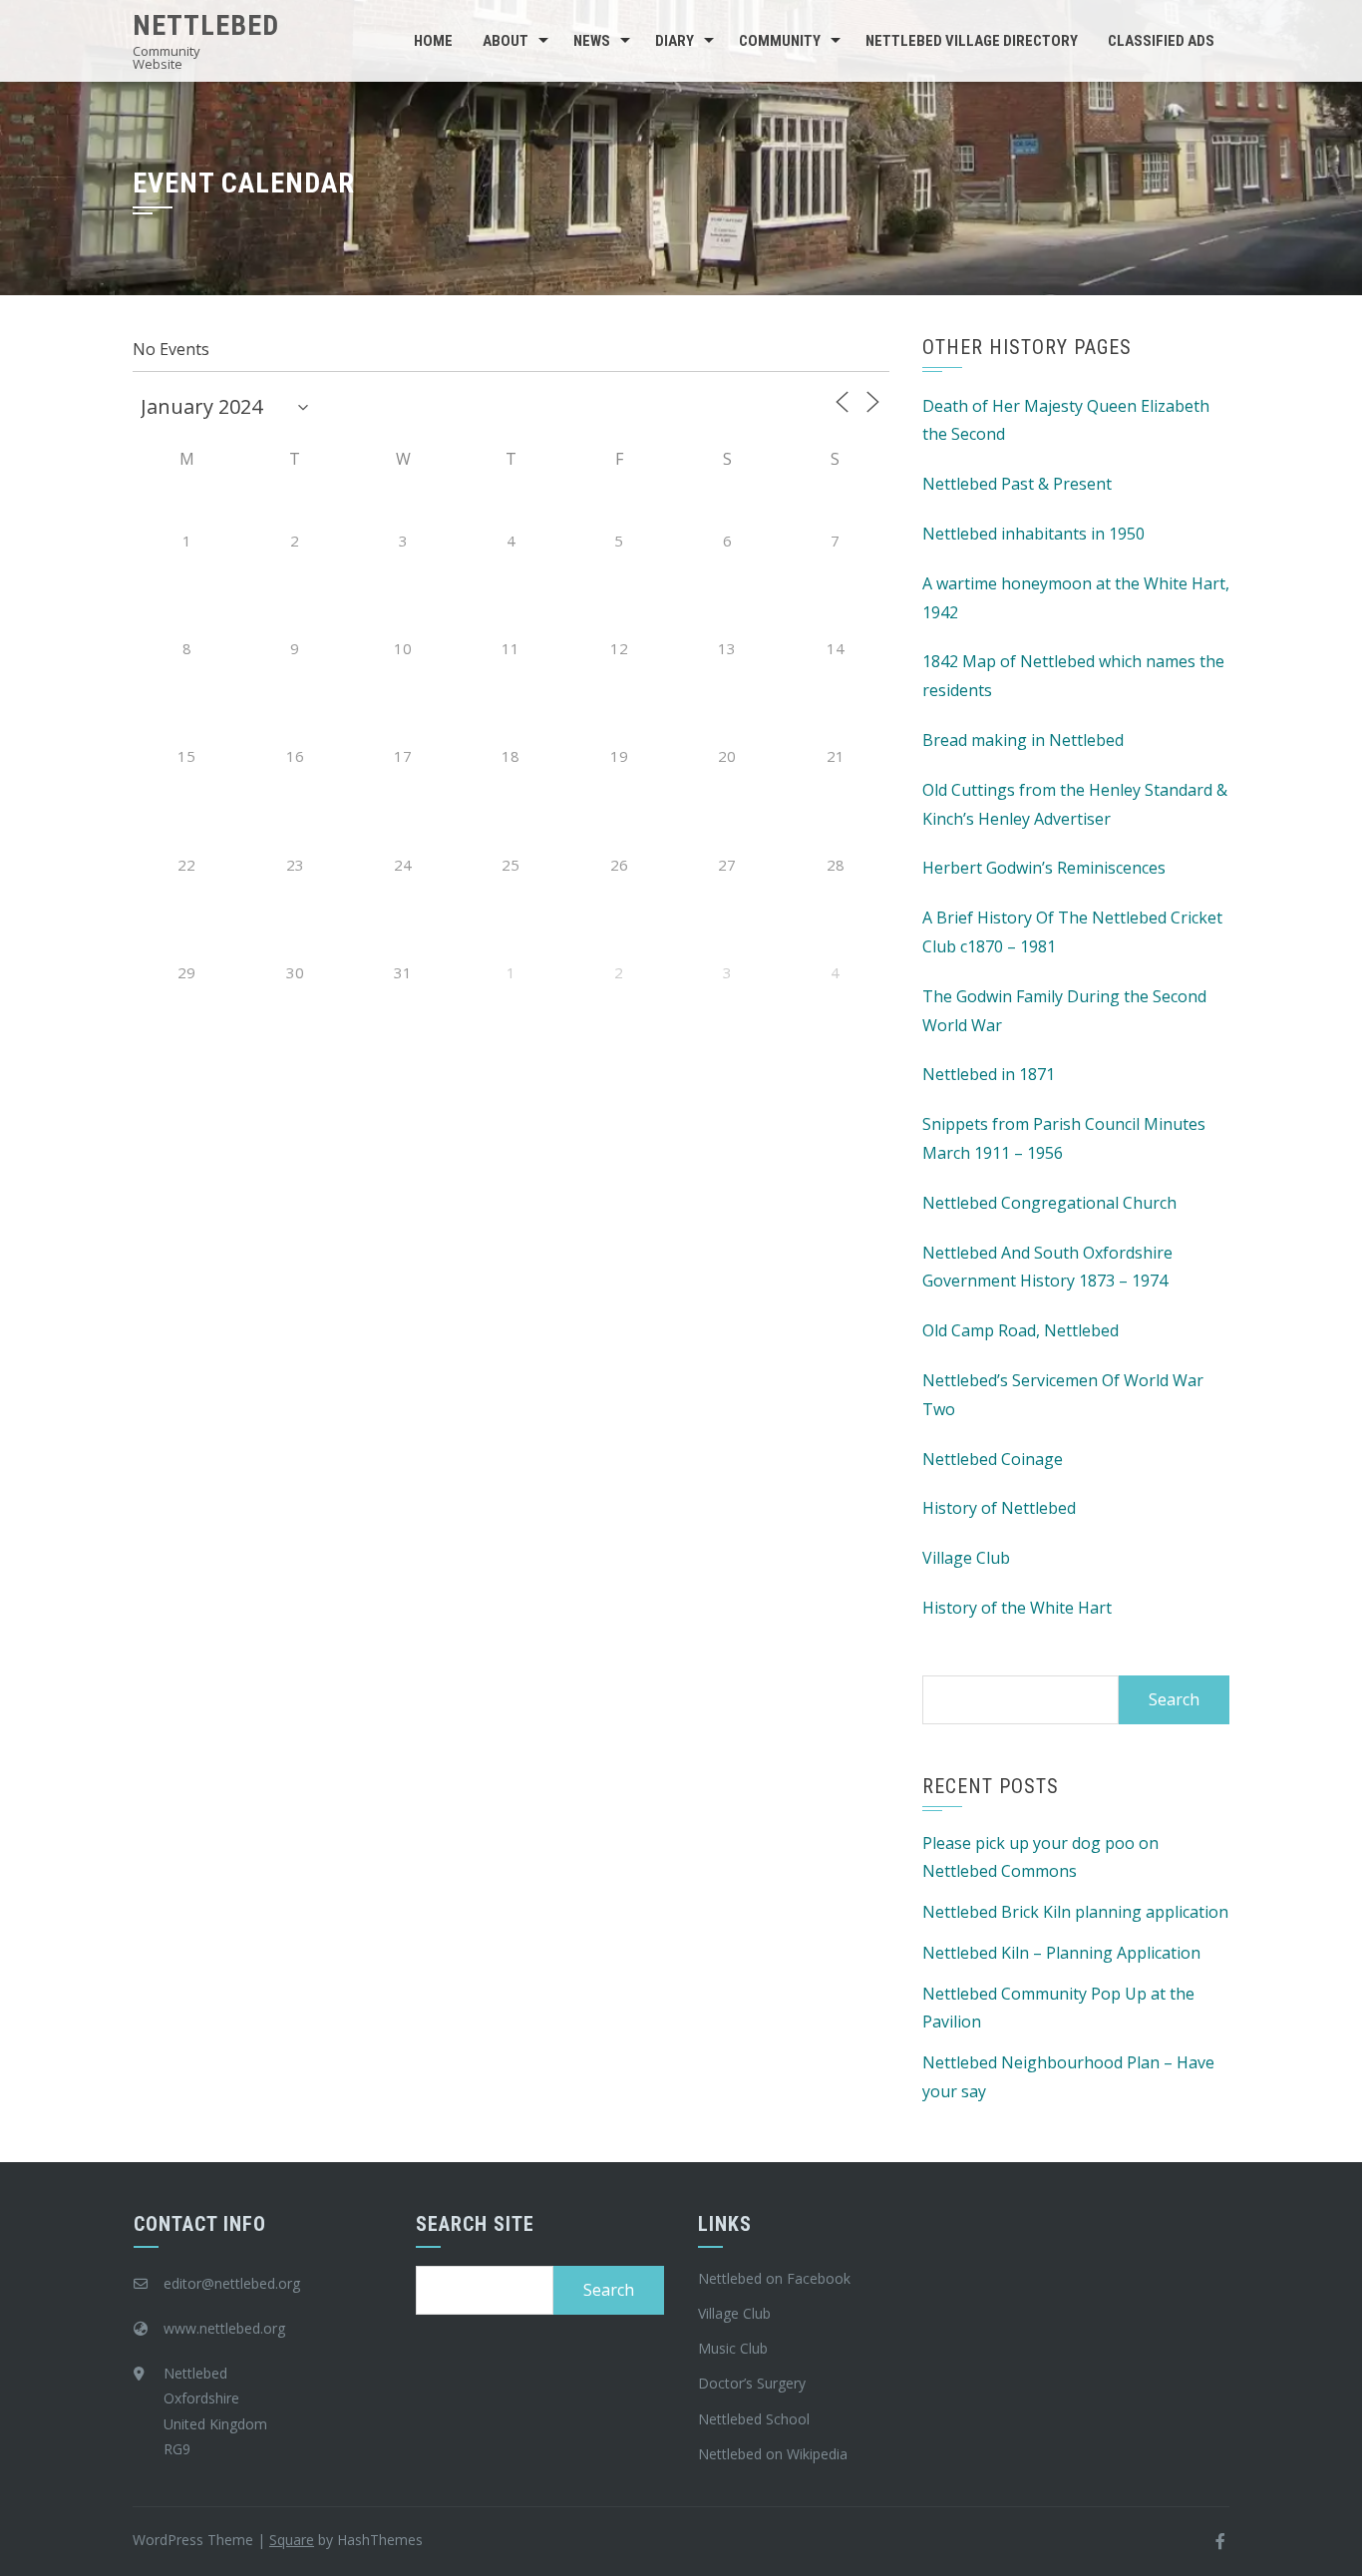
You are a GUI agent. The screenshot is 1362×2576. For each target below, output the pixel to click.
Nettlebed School (754, 2419)
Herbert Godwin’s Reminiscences (1044, 868)
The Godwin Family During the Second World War (1064, 1011)
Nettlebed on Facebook (774, 2278)
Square (292, 2540)
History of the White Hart (1017, 1608)
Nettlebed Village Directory (972, 41)
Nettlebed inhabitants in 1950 (1033, 534)
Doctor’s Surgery (752, 2383)
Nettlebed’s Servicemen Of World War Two (1063, 1395)
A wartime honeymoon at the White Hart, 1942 (1076, 598)
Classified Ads (1161, 41)
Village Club (966, 1558)
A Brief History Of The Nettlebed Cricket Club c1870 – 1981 (1072, 932)
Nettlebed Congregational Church (1049, 1203)
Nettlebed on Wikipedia (773, 2454)
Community (780, 41)
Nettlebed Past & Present (1017, 484)
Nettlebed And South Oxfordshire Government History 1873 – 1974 (1047, 1267)
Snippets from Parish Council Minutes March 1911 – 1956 (1064, 1138)
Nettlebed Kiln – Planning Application (1061, 1953)
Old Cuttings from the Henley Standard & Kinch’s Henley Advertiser (1075, 804)
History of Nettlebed (999, 1508)
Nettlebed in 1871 (989, 1074)
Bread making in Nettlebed (1023, 740)
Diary (675, 41)
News (592, 41)
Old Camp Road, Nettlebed (1021, 1330)
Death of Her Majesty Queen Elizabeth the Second (1066, 420)
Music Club (733, 2348)
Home (433, 41)
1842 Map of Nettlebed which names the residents (1073, 676)
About (506, 41)
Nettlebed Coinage (993, 1459)
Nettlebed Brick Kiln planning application (1075, 1912)
